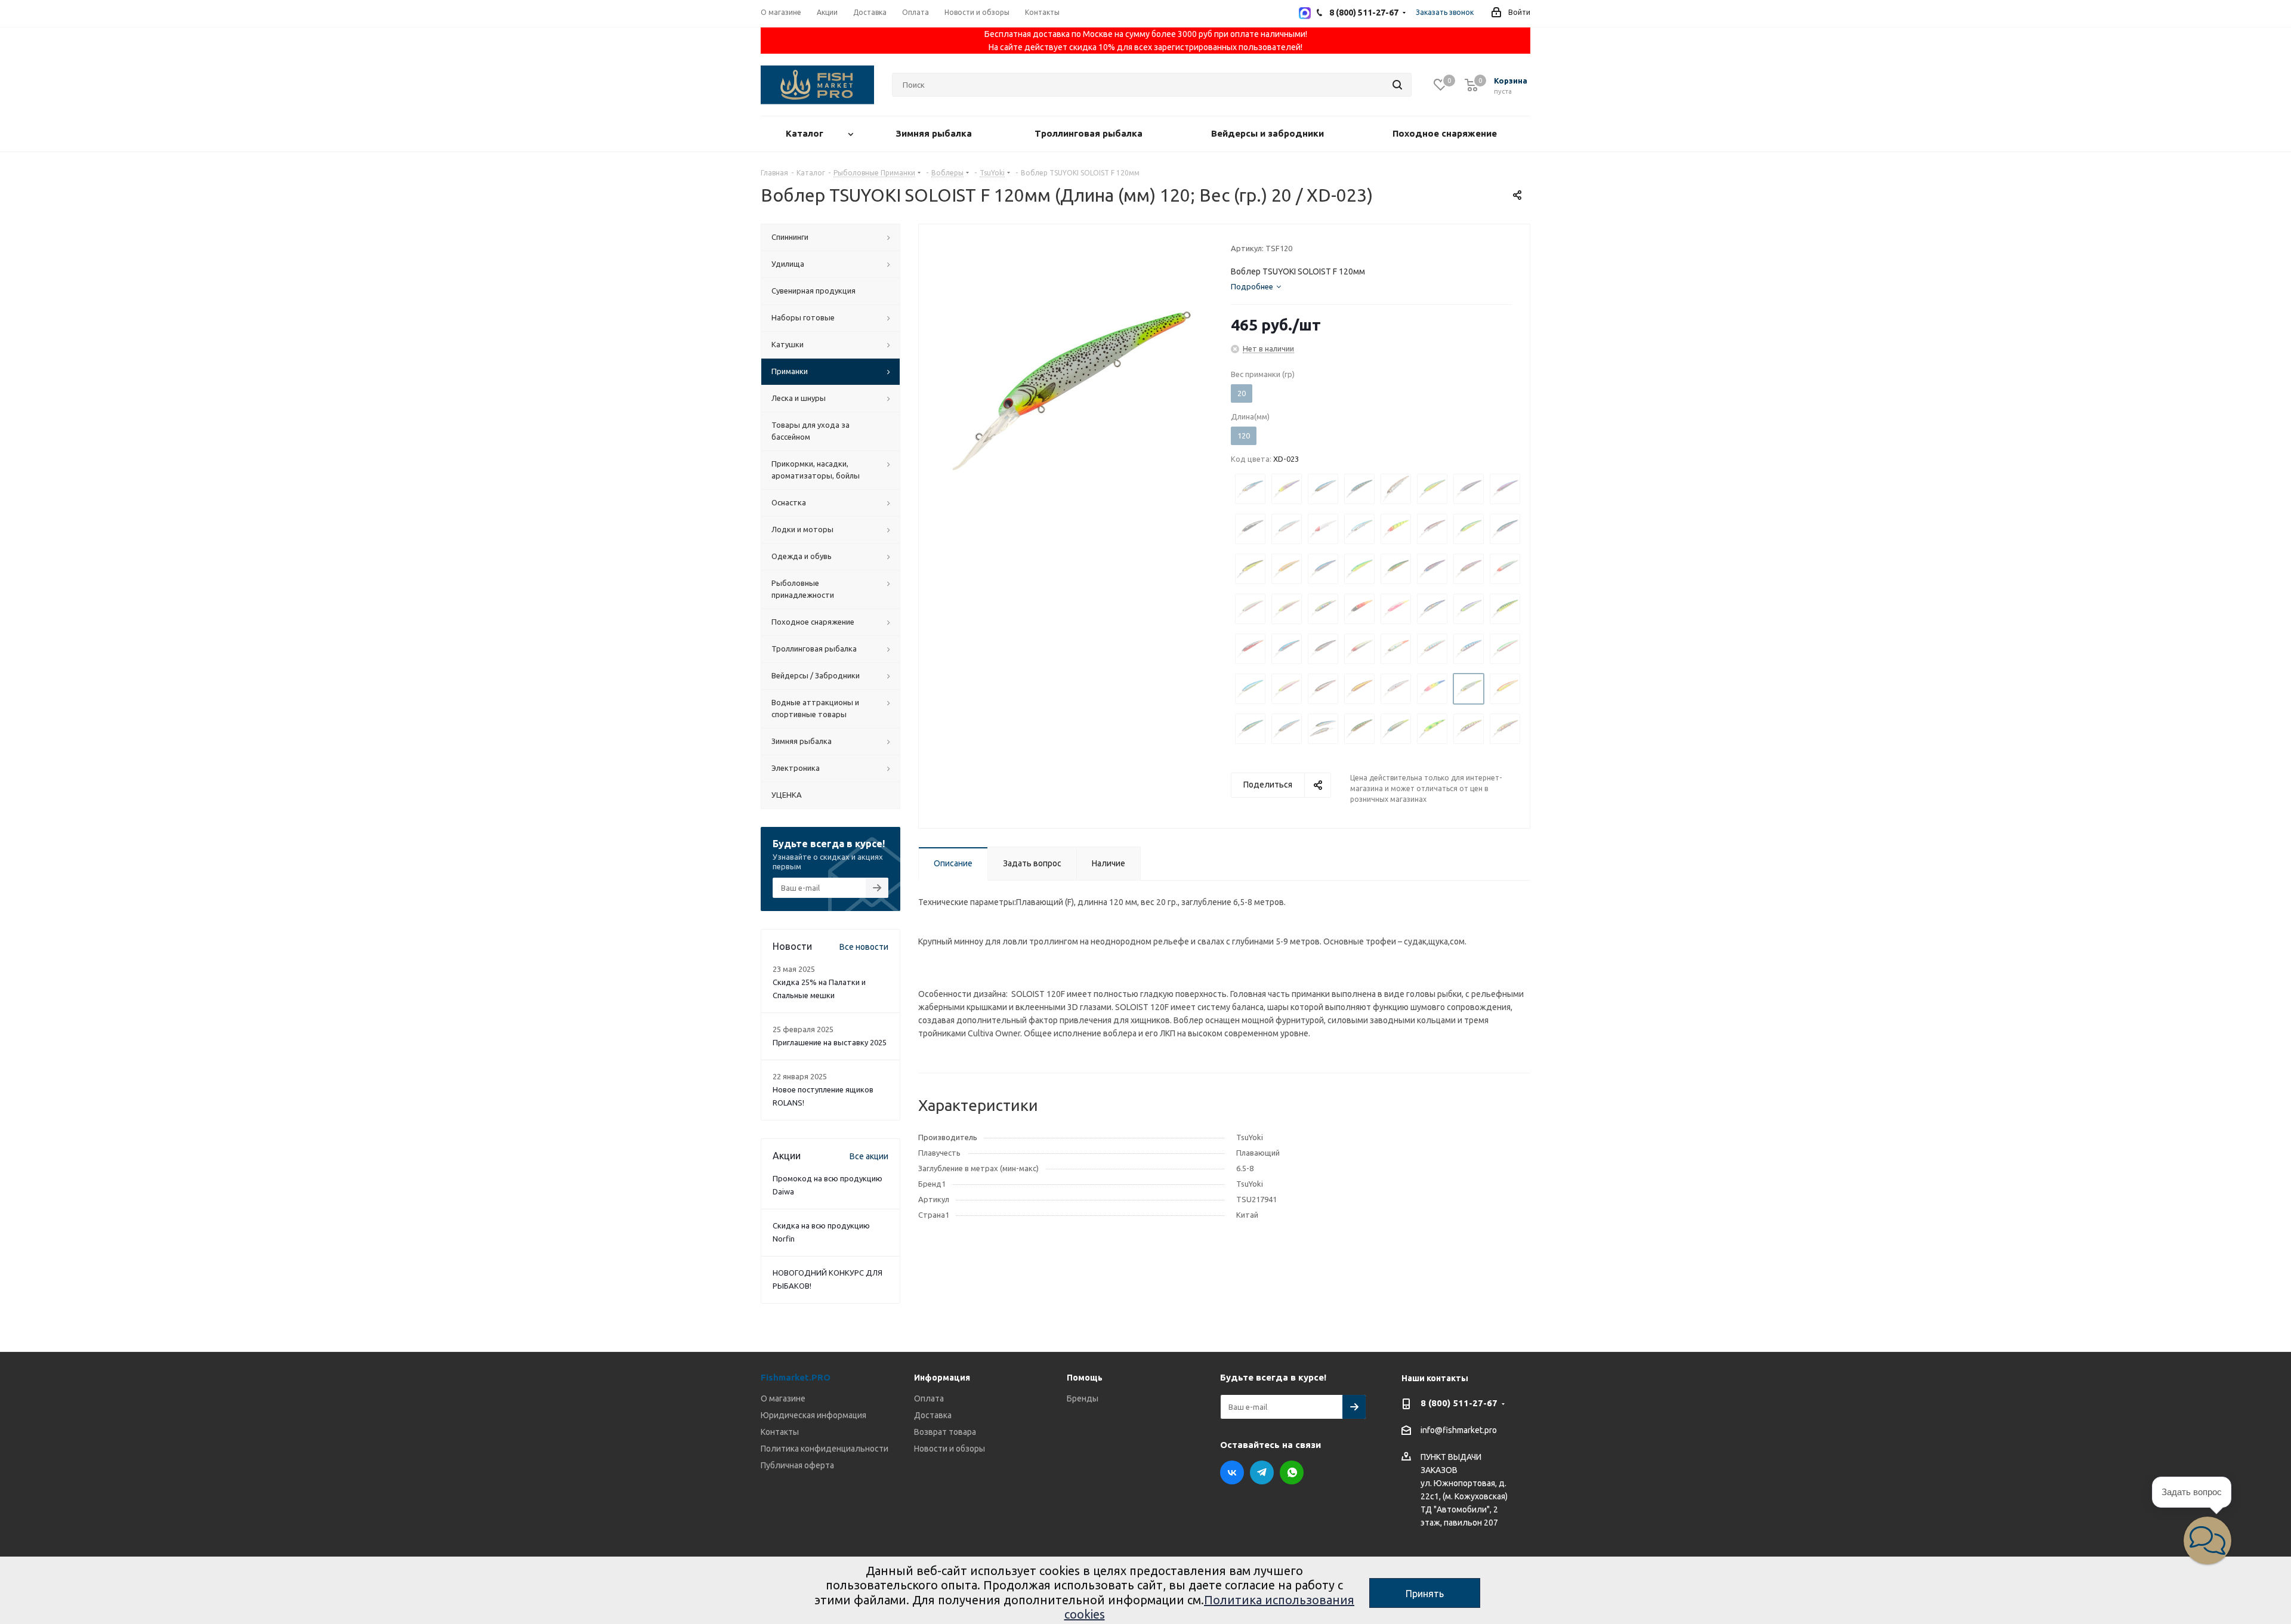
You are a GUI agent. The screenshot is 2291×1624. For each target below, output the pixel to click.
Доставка (933, 1415)
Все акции (869, 1156)
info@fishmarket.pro (1459, 1431)
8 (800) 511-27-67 (1459, 1403)
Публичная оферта (797, 1465)
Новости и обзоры (950, 1449)
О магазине (783, 1398)
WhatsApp (1292, 1472)
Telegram (1262, 1472)
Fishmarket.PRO (796, 1377)
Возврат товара (945, 1432)
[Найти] (1397, 85)
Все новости (864, 947)
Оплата (929, 1398)
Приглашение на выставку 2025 (830, 1042)
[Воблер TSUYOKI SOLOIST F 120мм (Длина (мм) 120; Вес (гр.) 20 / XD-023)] (1072, 391)
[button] (2207, 1540)
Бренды (1083, 1398)
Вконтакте (1232, 1472)
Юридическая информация (813, 1415)
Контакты (780, 1432)
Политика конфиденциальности (825, 1449)
